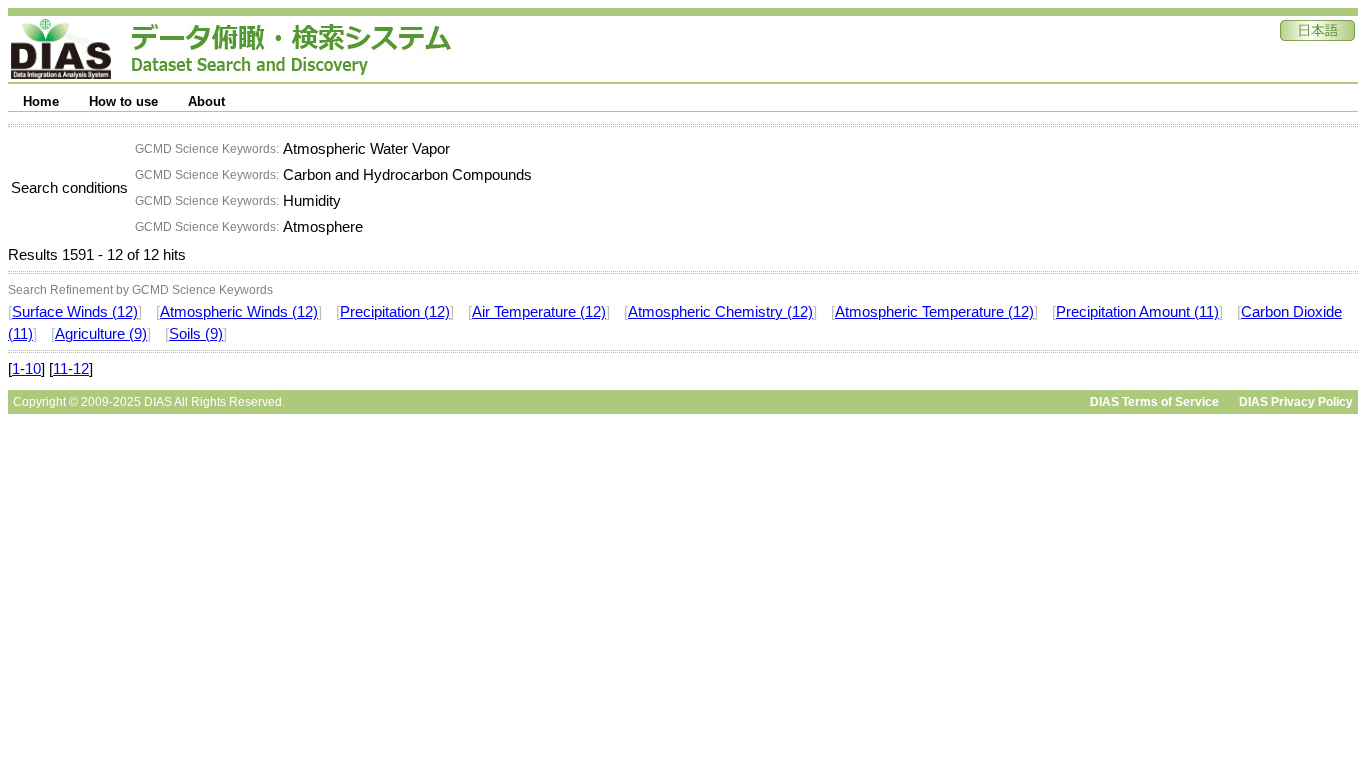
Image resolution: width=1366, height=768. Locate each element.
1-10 (26, 369)
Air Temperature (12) (539, 312)
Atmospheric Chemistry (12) (720, 312)
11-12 (71, 369)
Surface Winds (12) (75, 312)
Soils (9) (196, 334)
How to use (123, 101)
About (206, 101)
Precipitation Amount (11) (1137, 312)
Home (41, 101)
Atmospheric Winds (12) (239, 312)
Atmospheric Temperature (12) (934, 312)
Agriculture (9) (101, 334)
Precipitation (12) (395, 312)
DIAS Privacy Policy (1296, 402)
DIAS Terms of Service (1154, 402)
